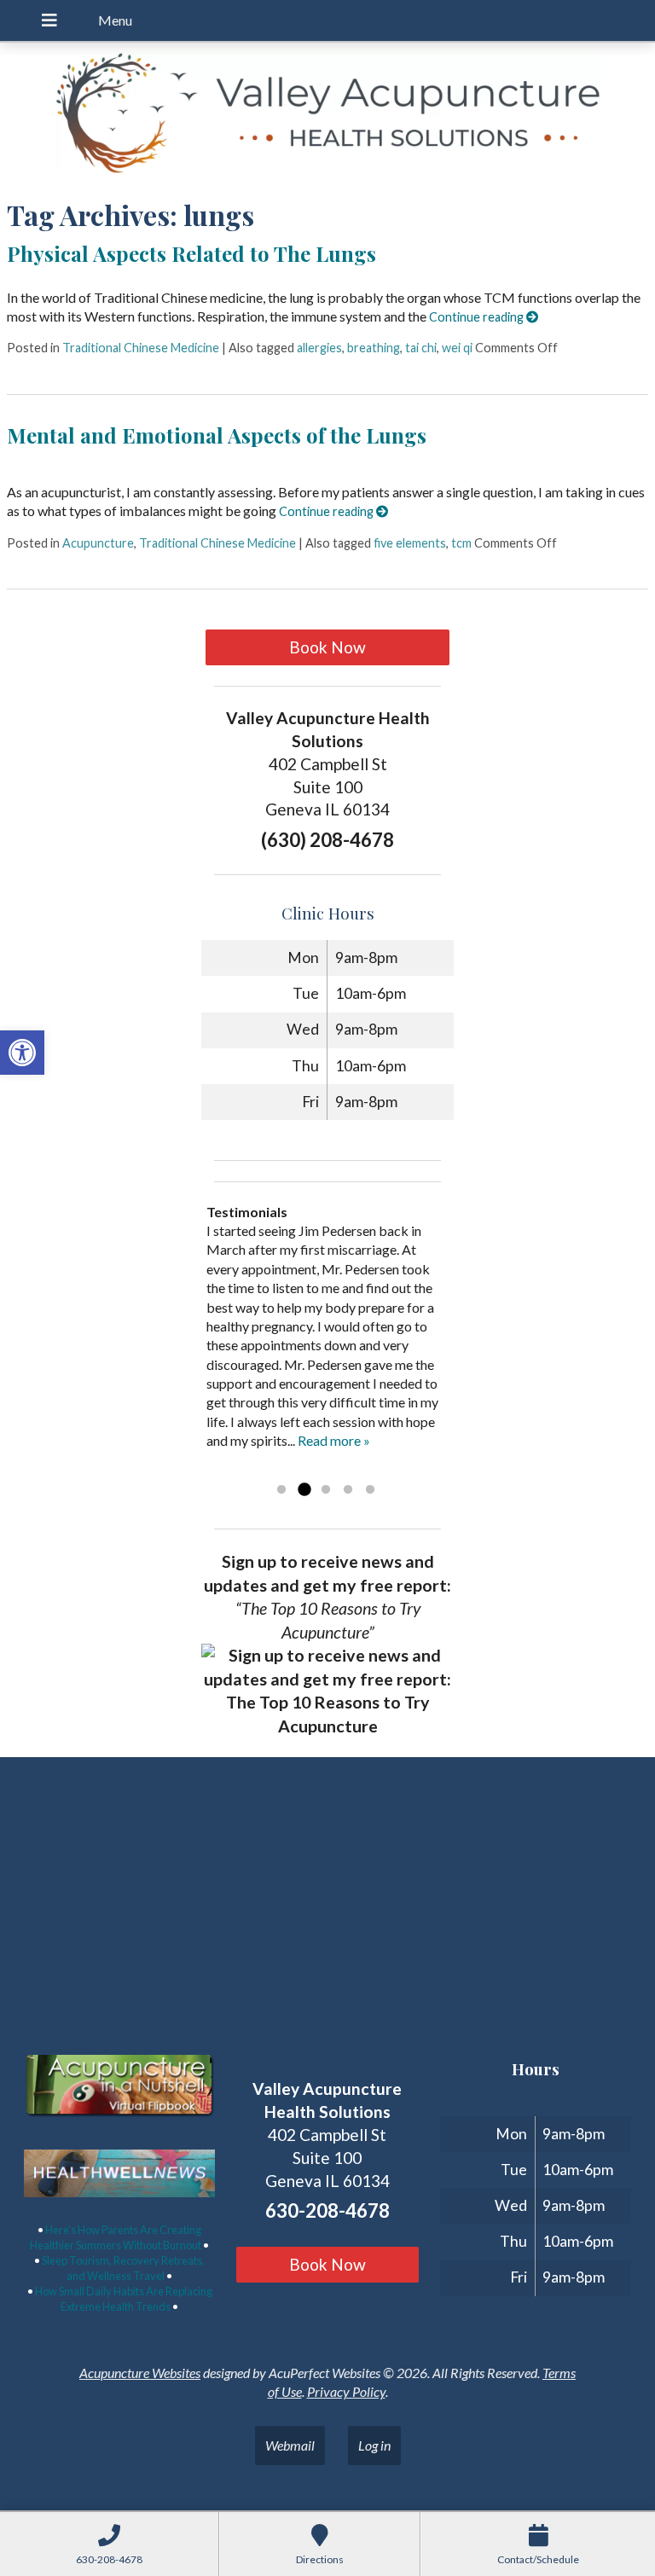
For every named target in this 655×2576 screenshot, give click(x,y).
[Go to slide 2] (304, 1490)
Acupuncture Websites (140, 2373)
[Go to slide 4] (348, 1490)
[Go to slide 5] (370, 1490)
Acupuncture (98, 543)
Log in (374, 2445)
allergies (319, 348)
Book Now (327, 647)
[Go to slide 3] (326, 1490)
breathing (374, 348)
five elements (410, 543)
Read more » (334, 1440)
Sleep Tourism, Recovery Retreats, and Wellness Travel (123, 2268)
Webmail (290, 2445)
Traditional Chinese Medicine (141, 348)
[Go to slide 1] (281, 1490)
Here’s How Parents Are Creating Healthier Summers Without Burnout (116, 2237)
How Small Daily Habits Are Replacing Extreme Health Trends (124, 2299)
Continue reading (478, 317)
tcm (461, 543)
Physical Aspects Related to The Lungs (191, 253)
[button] (22, 1053)
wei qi (457, 348)
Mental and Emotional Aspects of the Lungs (217, 435)
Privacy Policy (346, 2391)
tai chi (421, 348)
